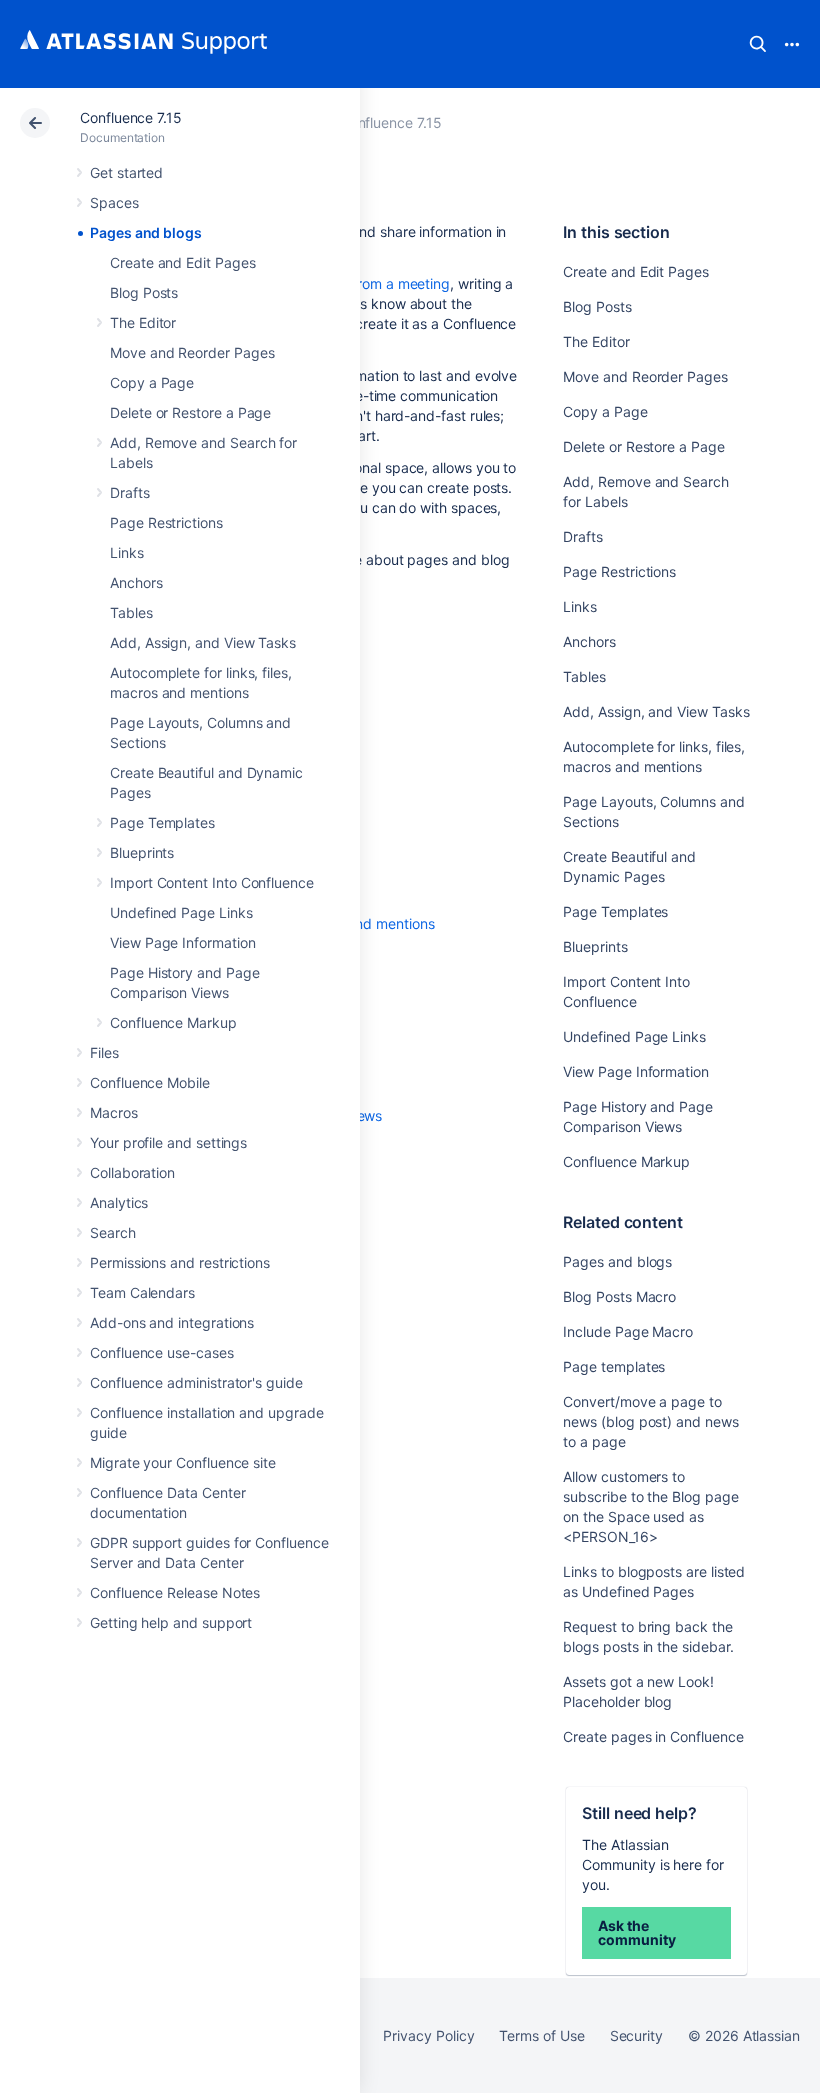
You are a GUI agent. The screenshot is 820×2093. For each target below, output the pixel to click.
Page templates (614, 1366)
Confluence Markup (173, 1022)
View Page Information (183, 942)
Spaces (114, 202)
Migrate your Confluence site (183, 1462)
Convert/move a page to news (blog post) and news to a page (650, 1421)
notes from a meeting (381, 283)
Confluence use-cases (162, 1352)
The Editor (143, 322)
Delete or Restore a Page (190, 412)
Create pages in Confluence (653, 1736)
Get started (126, 172)
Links (127, 552)
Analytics (119, 1202)
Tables (131, 612)
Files (104, 1052)
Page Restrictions (166, 522)
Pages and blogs (146, 232)
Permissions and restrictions (180, 1262)
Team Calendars (142, 1292)
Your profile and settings (168, 1142)
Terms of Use (541, 2035)
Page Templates (162, 822)
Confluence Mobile (150, 1082)
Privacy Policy (428, 2035)
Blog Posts (144, 292)
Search (758, 44)
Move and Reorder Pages (192, 352)
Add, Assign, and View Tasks (203, 642)
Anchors (136, 582)
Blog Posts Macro (619, 1296)
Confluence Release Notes (175, 1592)
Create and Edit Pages (183, 262)
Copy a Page (152, 382)
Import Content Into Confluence (212, 882)
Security (636, 2035)
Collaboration (132, 1172)
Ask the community (636, 1932)
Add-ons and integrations (172, 1322)
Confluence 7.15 (131, 117)
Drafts (130, 492)
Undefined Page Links (181, 912)
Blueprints (142, 852)
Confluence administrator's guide (196, 1382)
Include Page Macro (628, 1331)
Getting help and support (171, 1622)
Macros (114, 1112)
